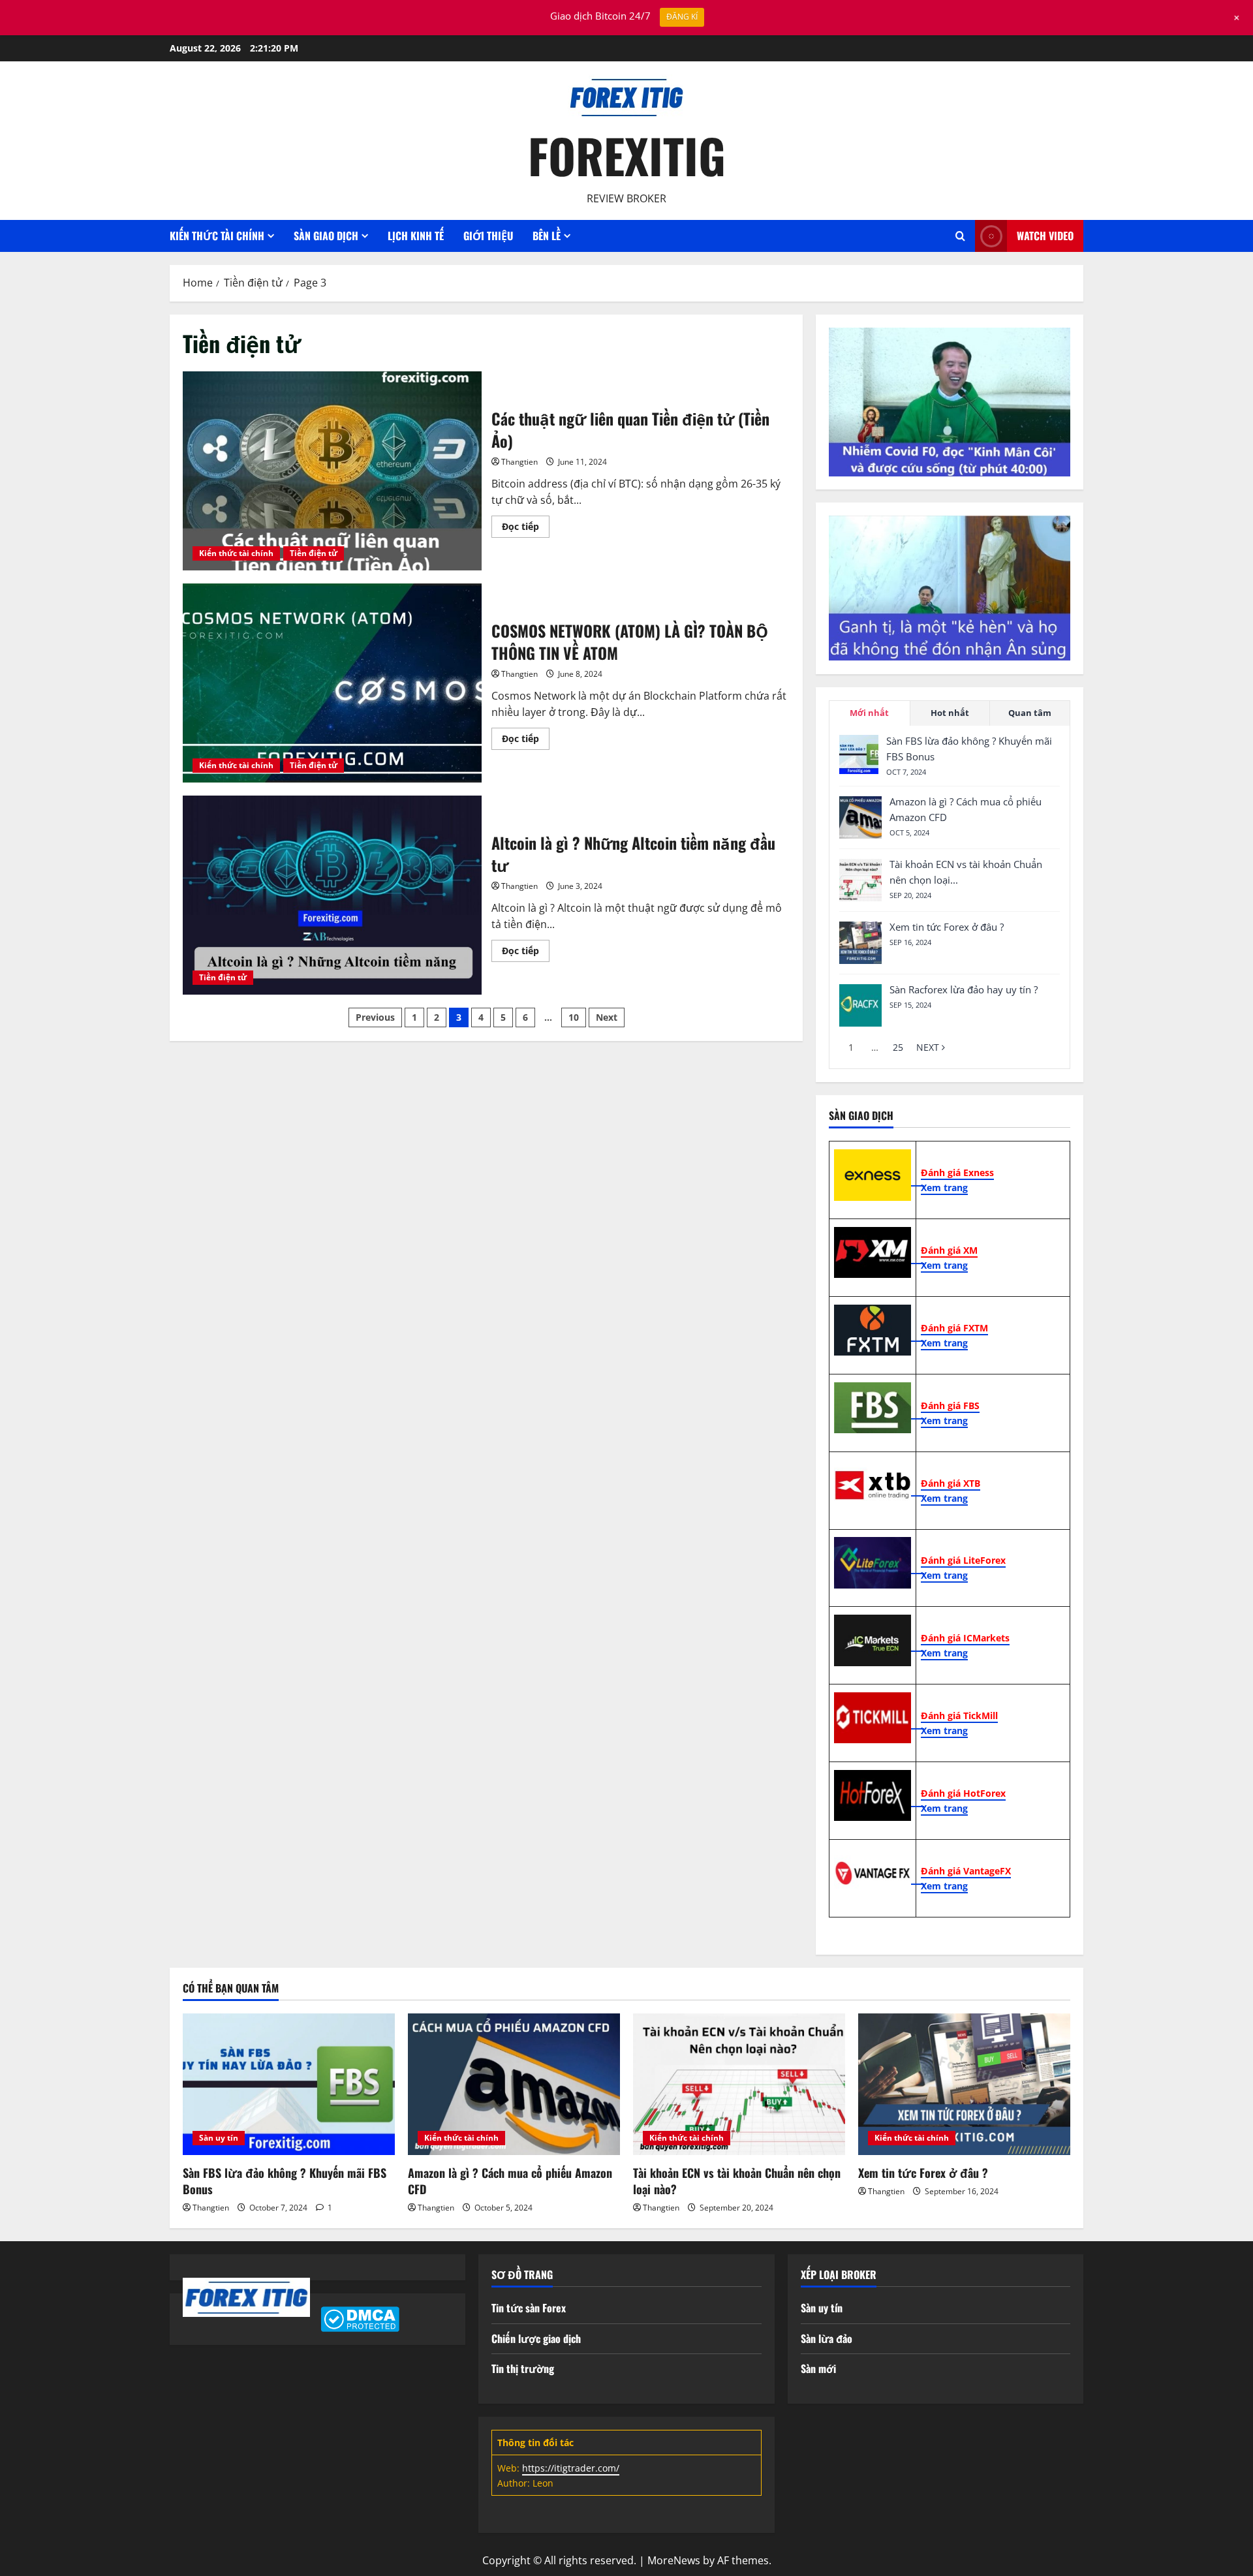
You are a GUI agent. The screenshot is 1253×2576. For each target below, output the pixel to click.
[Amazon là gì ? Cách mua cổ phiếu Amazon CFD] (860, 817)
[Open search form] (960, 236)
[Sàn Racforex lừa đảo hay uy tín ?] (860, 1005)
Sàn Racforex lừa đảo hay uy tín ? (964, 989)
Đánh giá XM (949, 1250)
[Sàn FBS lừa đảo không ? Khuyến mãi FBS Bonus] (859, 754)
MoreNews (674, 2560)
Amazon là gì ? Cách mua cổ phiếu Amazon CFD (510, 2181)
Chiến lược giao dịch (536, 2338)
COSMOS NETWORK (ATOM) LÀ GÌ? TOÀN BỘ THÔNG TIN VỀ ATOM (332, 683)
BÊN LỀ (547, 236)
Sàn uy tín (219, 2138)
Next (607, 1017)
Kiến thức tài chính (236, 553)
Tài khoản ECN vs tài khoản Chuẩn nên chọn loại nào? (737, 2181)
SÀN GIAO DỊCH (326, 236)
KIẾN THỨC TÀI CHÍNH (217, 236)
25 (898, 1047)
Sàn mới (818, 2368)
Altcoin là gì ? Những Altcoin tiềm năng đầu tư (332, 895)
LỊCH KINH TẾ (416, 236)
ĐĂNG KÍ (682, 17)
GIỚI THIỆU (488, 236)
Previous (375, 1017)
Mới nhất (869, 712)
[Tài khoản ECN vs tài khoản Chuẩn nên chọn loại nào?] (860, 880)
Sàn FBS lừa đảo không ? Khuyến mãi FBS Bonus (285, 2181)
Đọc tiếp (526, 529)
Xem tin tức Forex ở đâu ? (947, 927)
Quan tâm (1030, 712)
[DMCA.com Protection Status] (360, 2318)
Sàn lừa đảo (827, 2338)
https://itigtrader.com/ (571, 2468)
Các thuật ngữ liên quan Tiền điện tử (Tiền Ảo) (332, 471)
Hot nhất (950, 712)
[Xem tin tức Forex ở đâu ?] (860, 943)
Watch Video (1045, 236)
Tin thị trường (523, 2368)
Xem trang (944, 1187)
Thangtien (519, 462)
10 (574, 1017)
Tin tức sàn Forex (529, 2308)
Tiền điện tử (314, 553)
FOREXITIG (627, 155)
